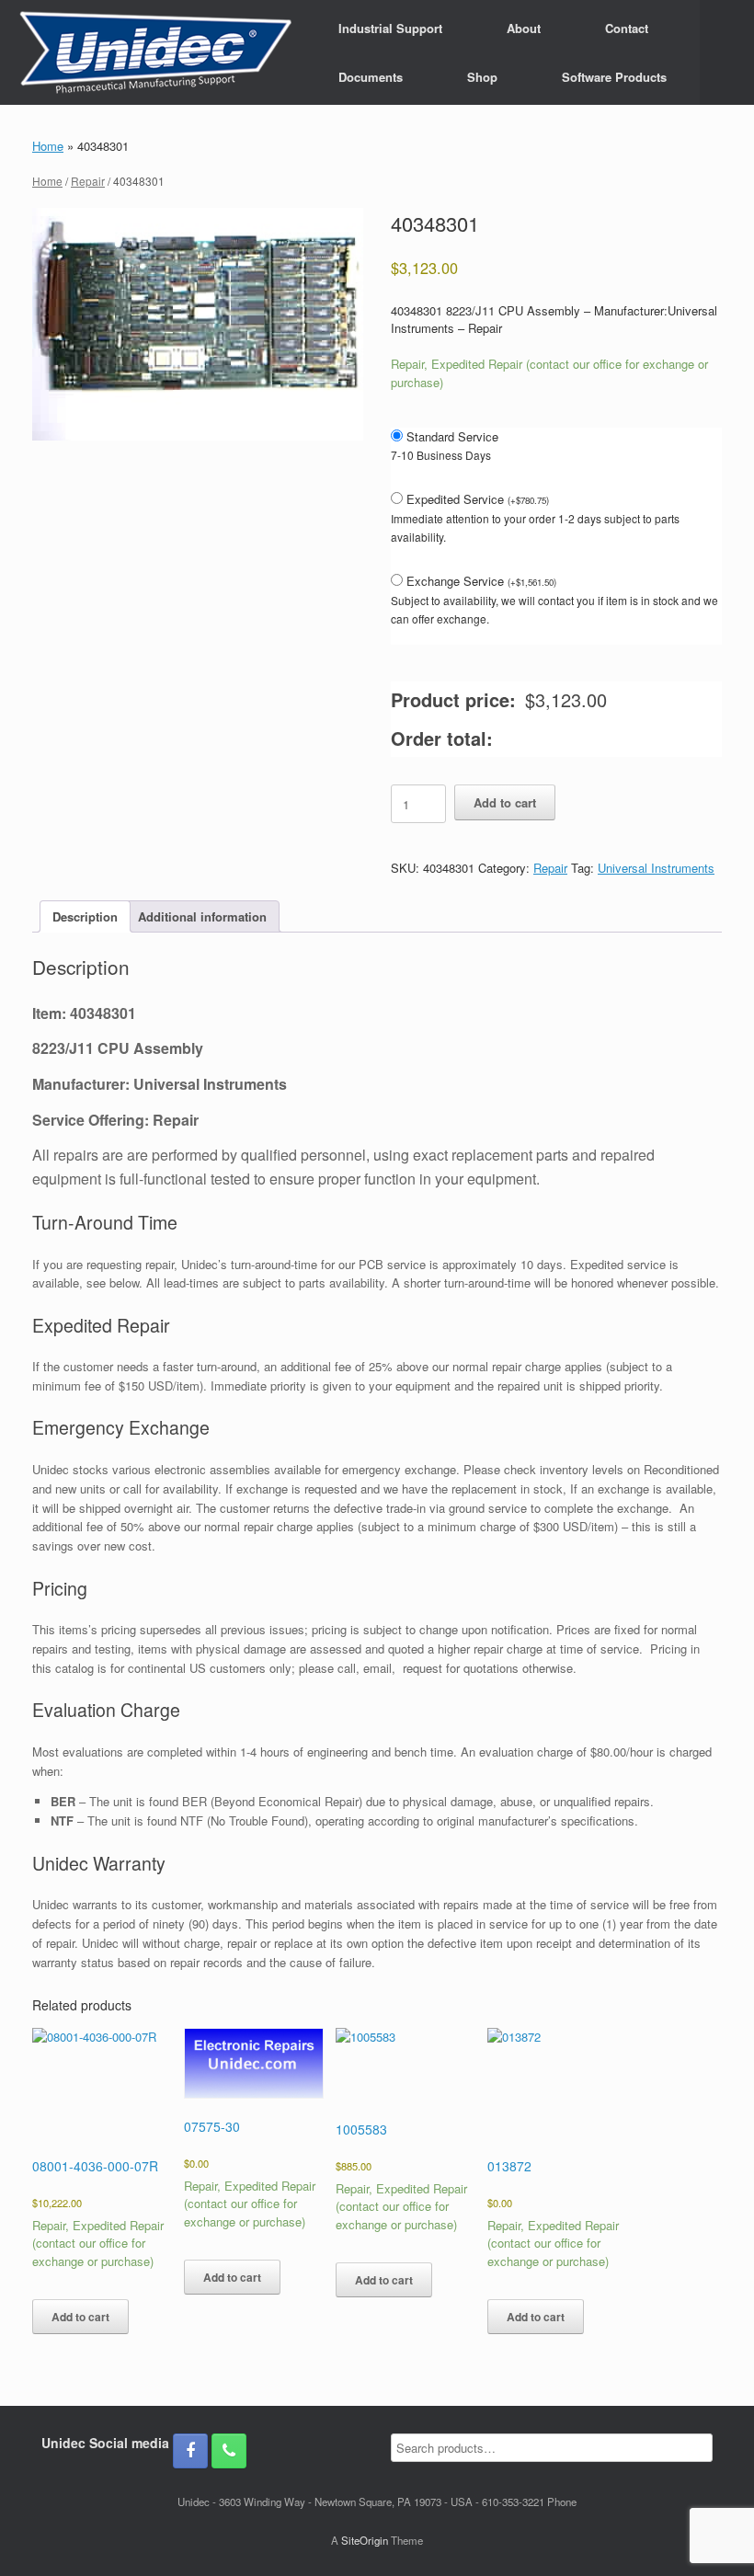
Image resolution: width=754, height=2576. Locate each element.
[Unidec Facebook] (190, 2451)
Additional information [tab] (202, 916)
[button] (727, 52)
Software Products (614, 77)
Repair (88, 181)
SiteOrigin (365, 2540)
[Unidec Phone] (229, 2451)
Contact (627, 28)
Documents (371, 77)
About (524, 28)
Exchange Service (481, 581)
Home (48, 146)
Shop (482, 77)
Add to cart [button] (80, 2317)
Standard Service (452, 436)
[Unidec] (155, 52)
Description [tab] (85, 916)
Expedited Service (478, 499)
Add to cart (505, 802)
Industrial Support (390, 28)
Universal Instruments (656, 868)
